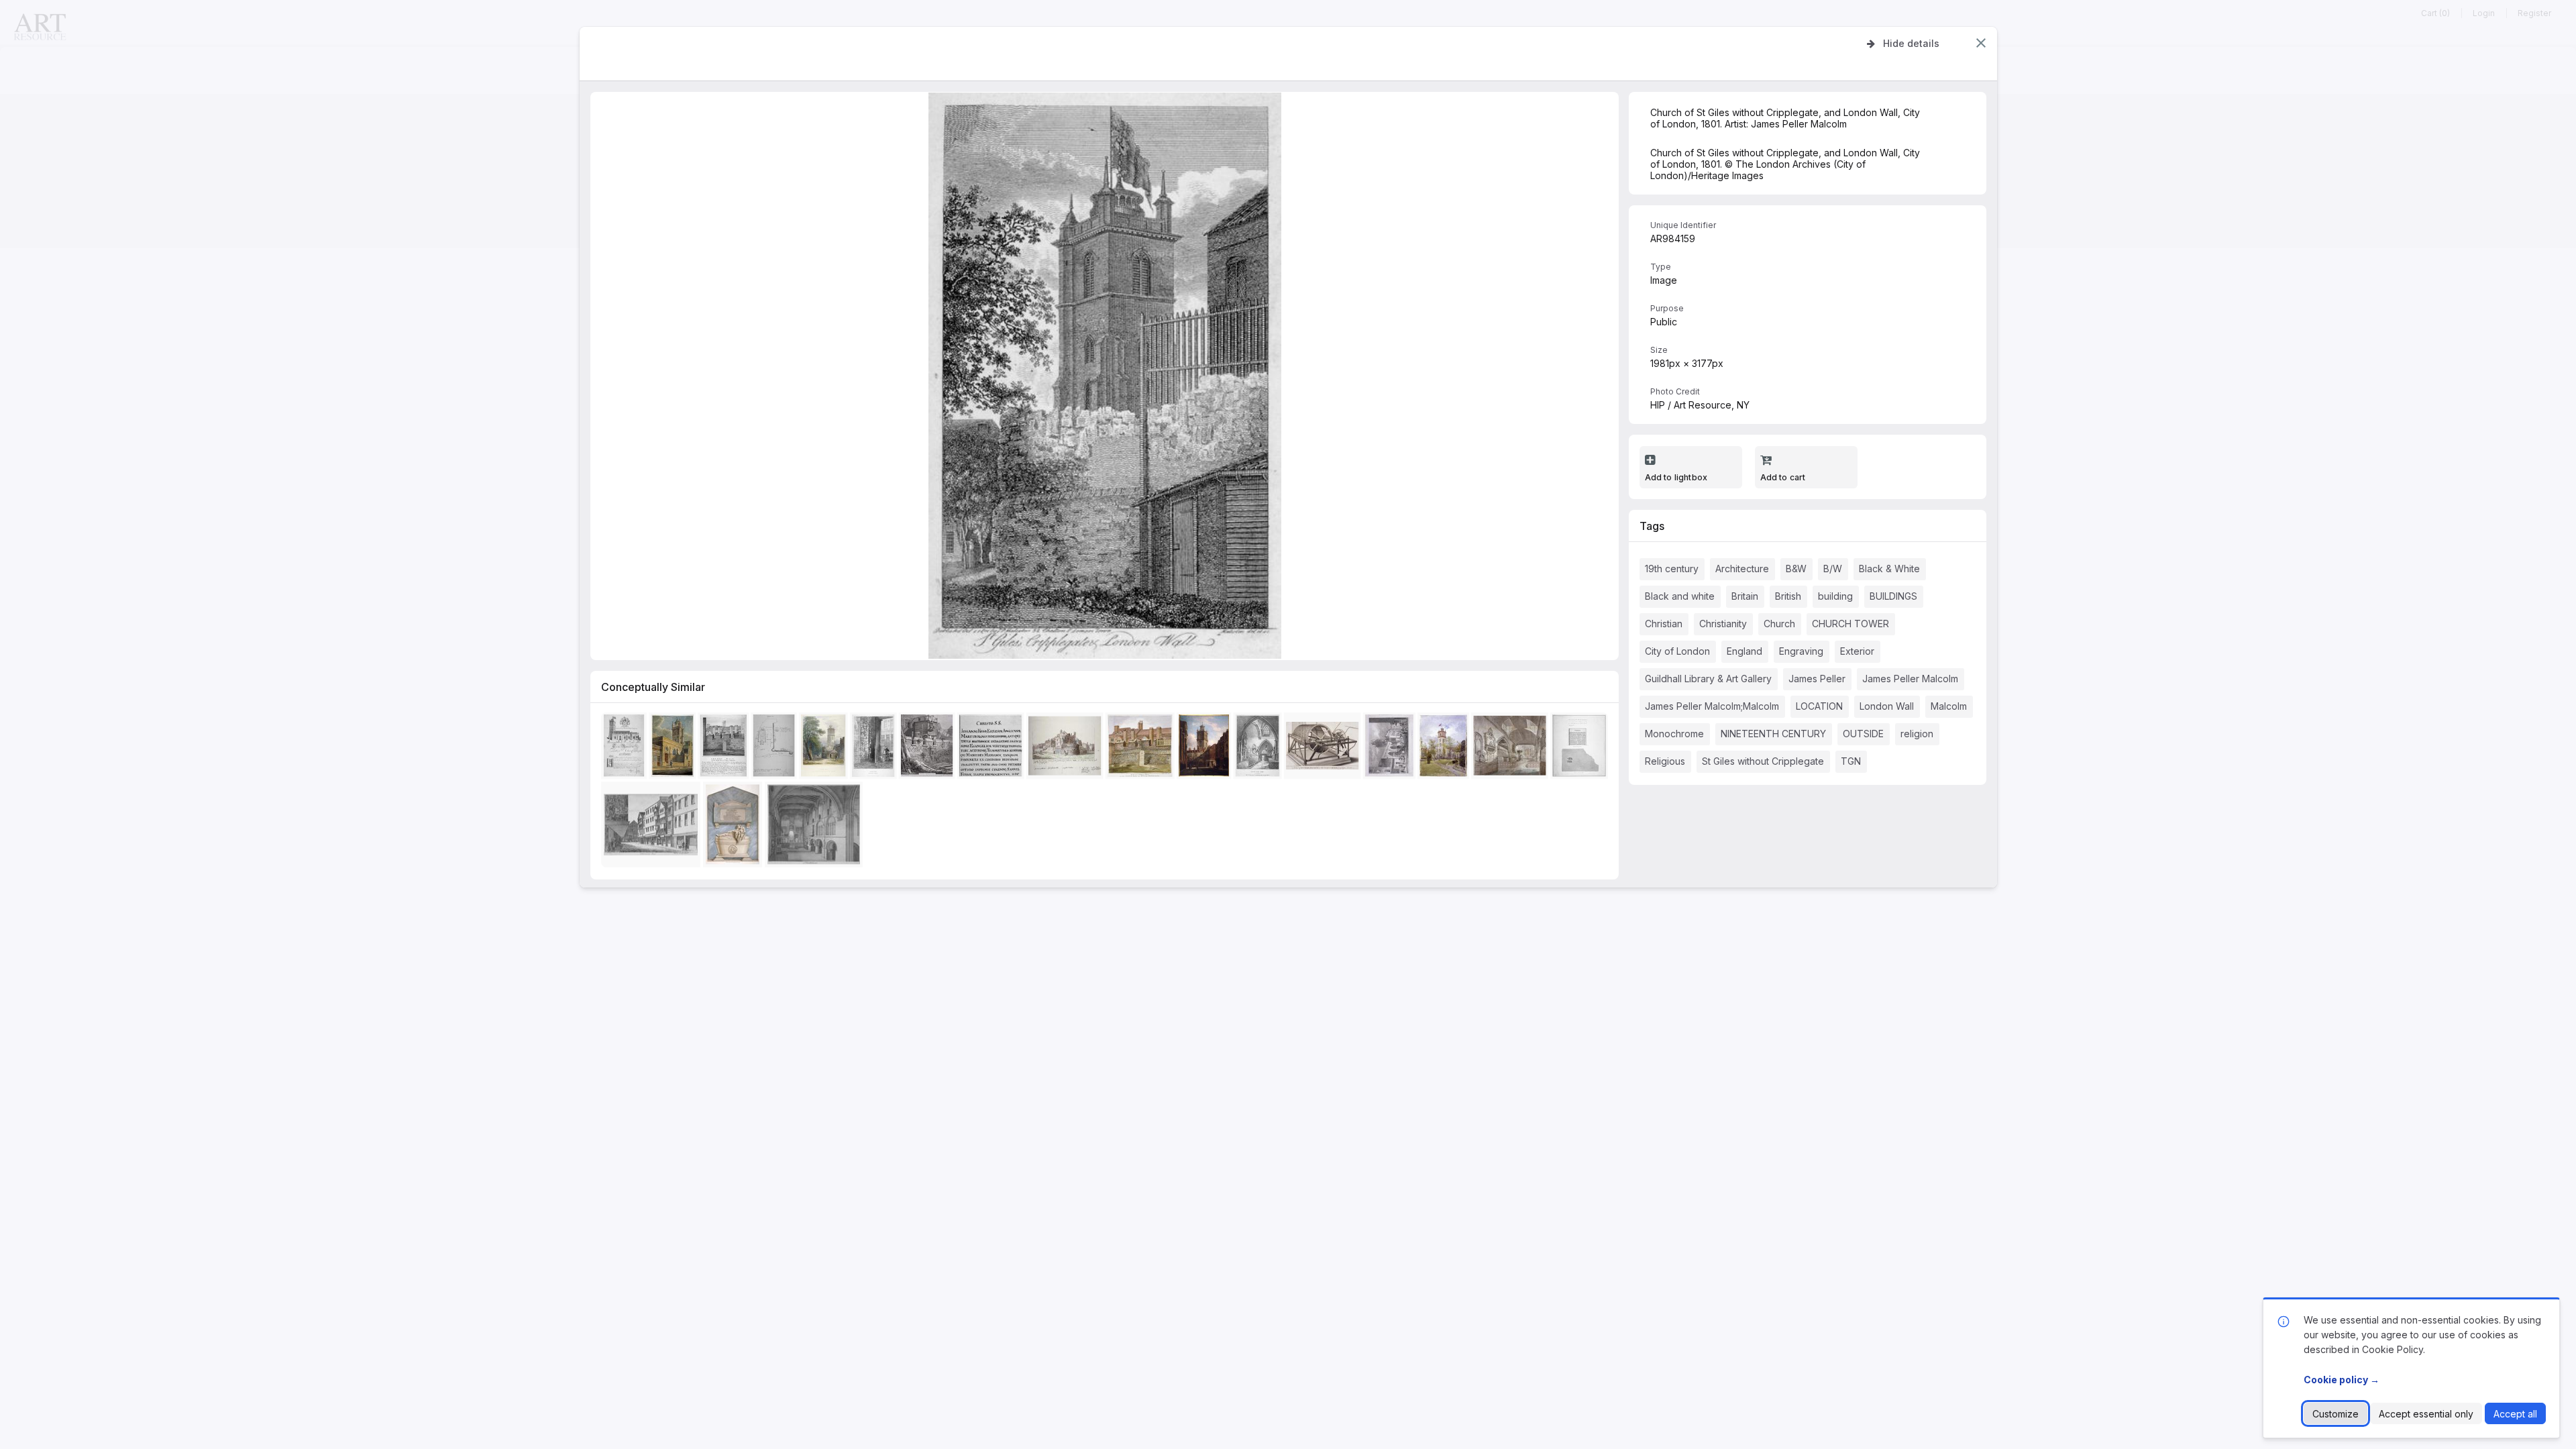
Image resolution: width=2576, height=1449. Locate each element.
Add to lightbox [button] (1676, 477)
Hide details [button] (1911, 43)
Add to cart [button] (1783, 477)
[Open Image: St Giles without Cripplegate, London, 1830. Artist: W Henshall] (1391, 748)
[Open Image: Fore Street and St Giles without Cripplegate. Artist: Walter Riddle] (1206, 748)
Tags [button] (1652, 526)
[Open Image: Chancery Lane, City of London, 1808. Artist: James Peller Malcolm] (653, 827)
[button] (1981, 43)
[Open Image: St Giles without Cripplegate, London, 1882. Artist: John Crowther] (1445, 748)
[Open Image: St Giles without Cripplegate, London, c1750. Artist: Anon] (1324, 748)
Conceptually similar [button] (653, 687)
